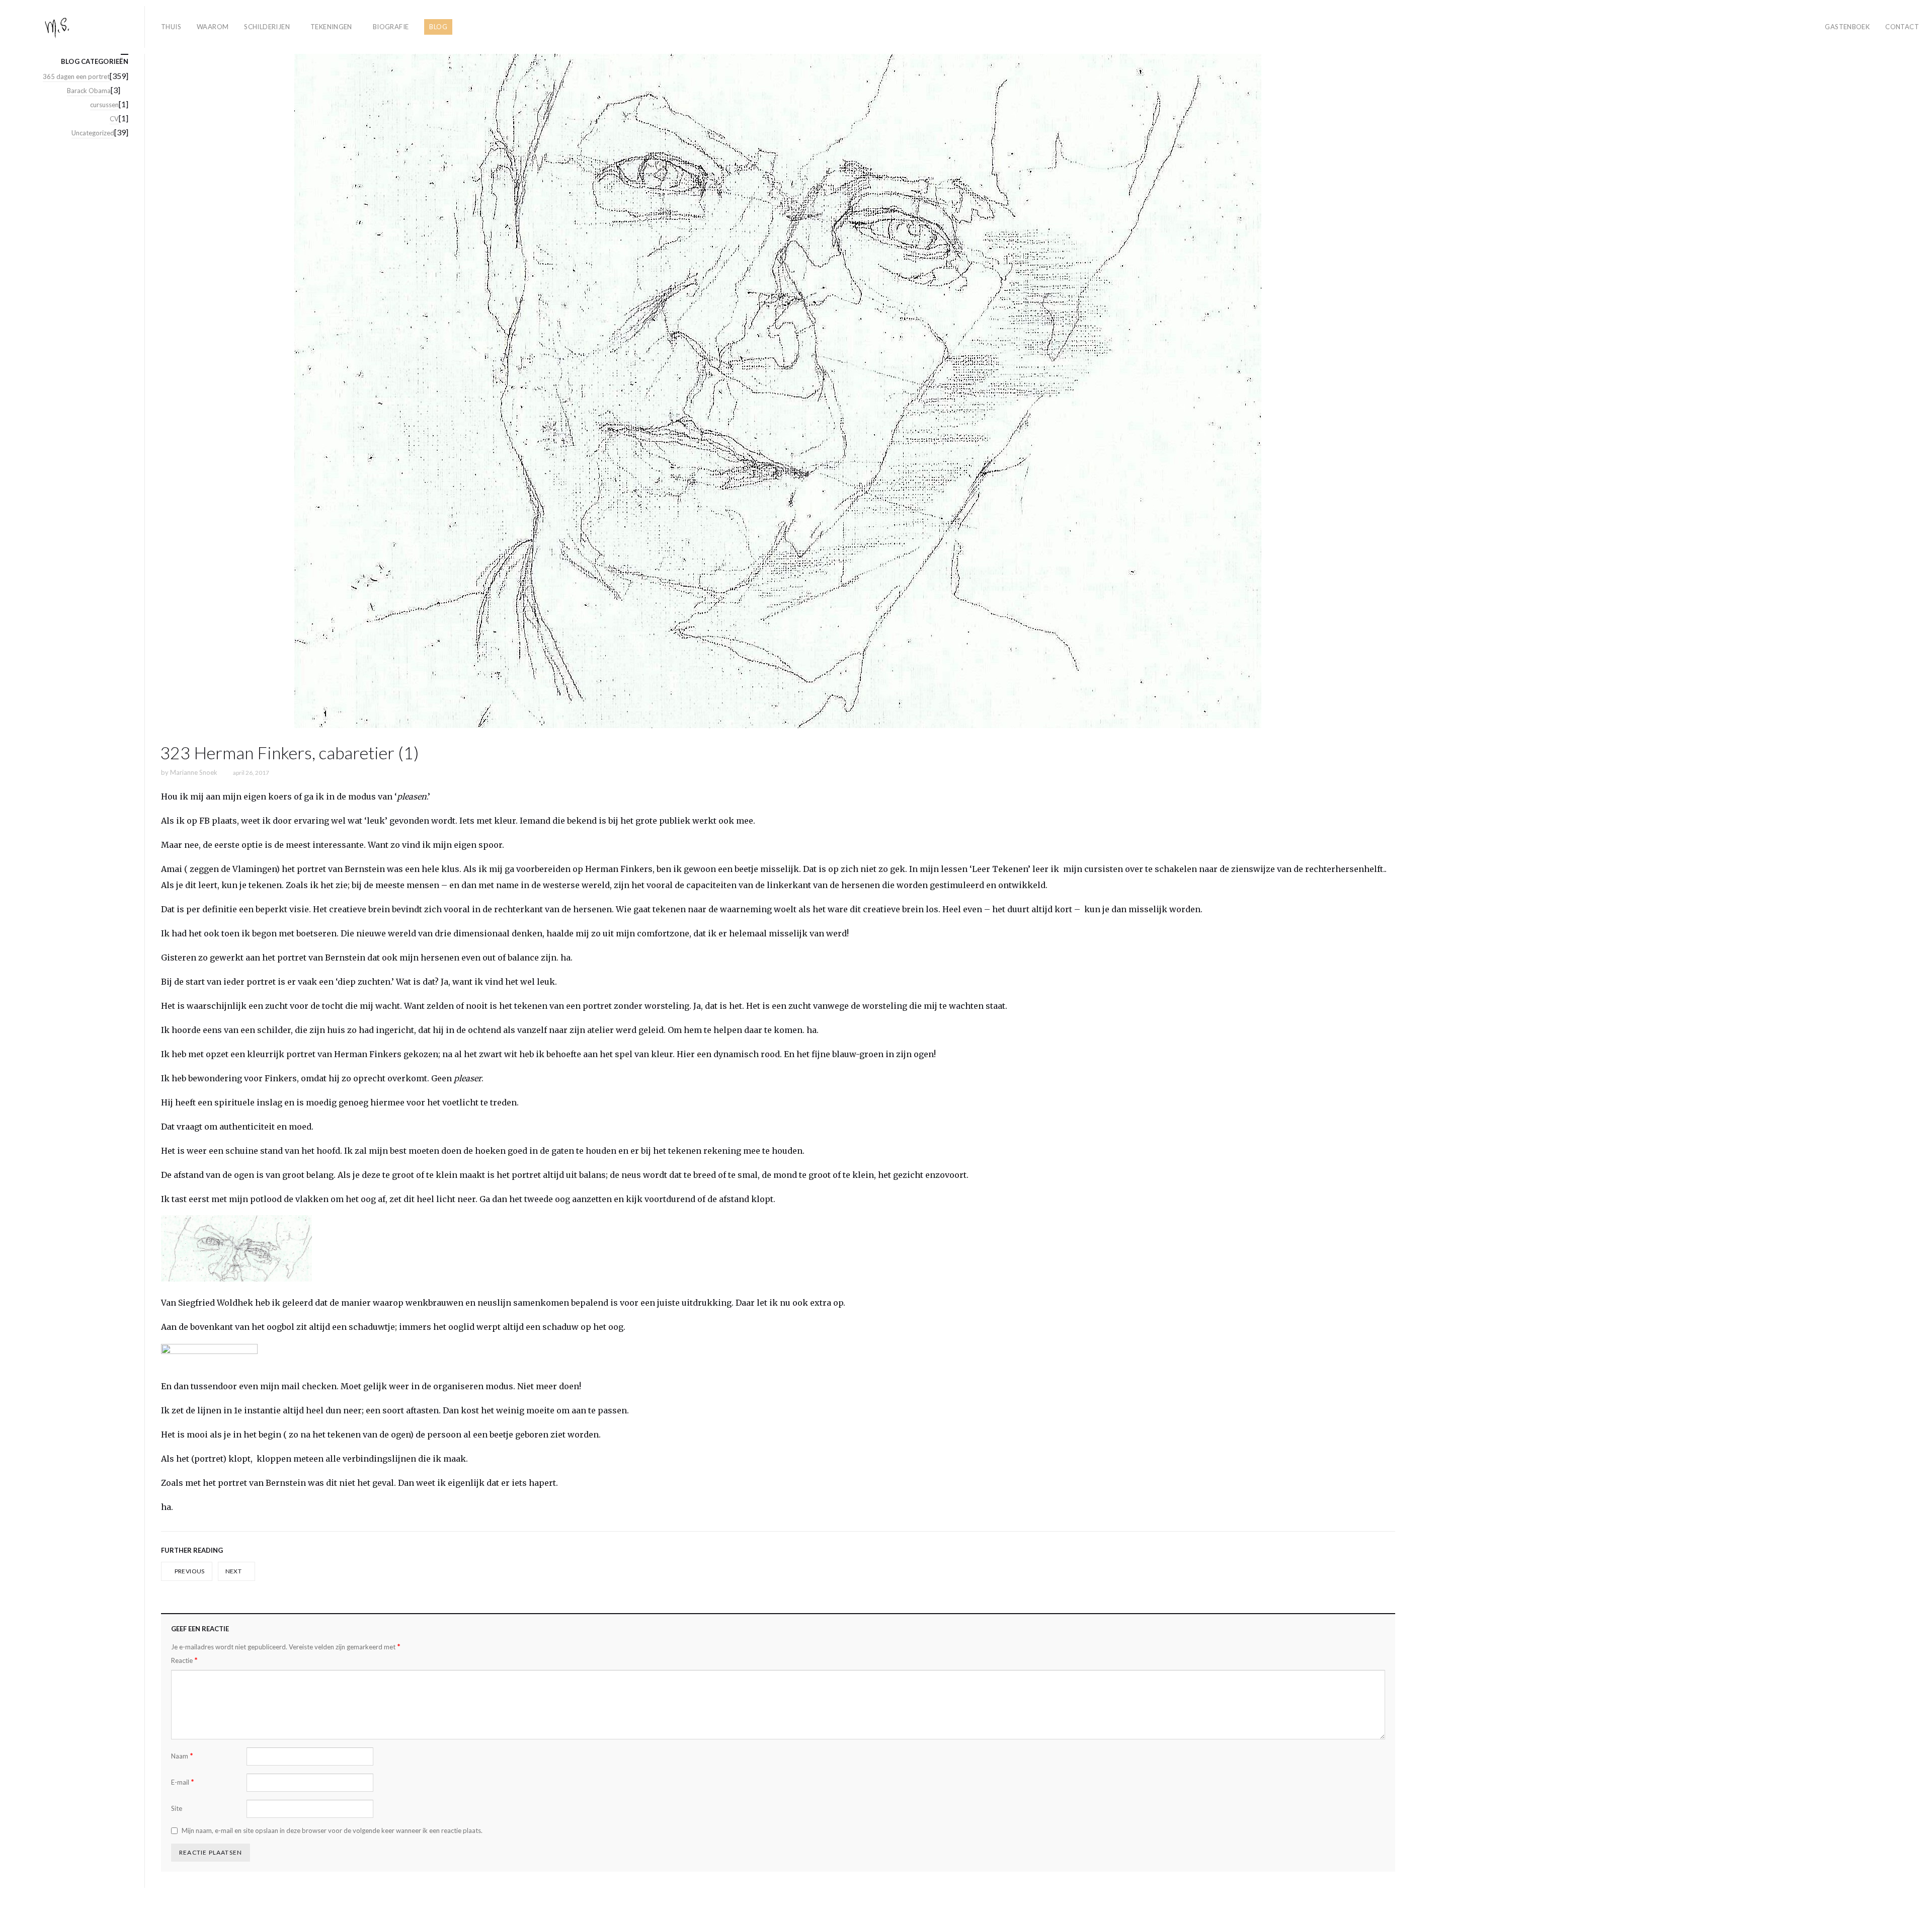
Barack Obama (89, 91)
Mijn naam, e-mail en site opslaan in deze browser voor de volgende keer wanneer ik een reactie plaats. (332, 1830)
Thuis (171, 27)
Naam (182, 1756)
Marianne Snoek (194, 772)
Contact (1902, 27)
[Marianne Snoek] (76, 27)
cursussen (104, 105)
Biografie (391, 27)
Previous (189, 1571)
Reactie (184, 1660)
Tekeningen (331, 27)
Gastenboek (1847, 27)
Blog (438, 27)
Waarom (213, 27)
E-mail (183, 1782)
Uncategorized (93, 133)
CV (114, 119)
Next (234, 1571)
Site (177, 1808)
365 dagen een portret (76, 76)
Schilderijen (267, 27)
